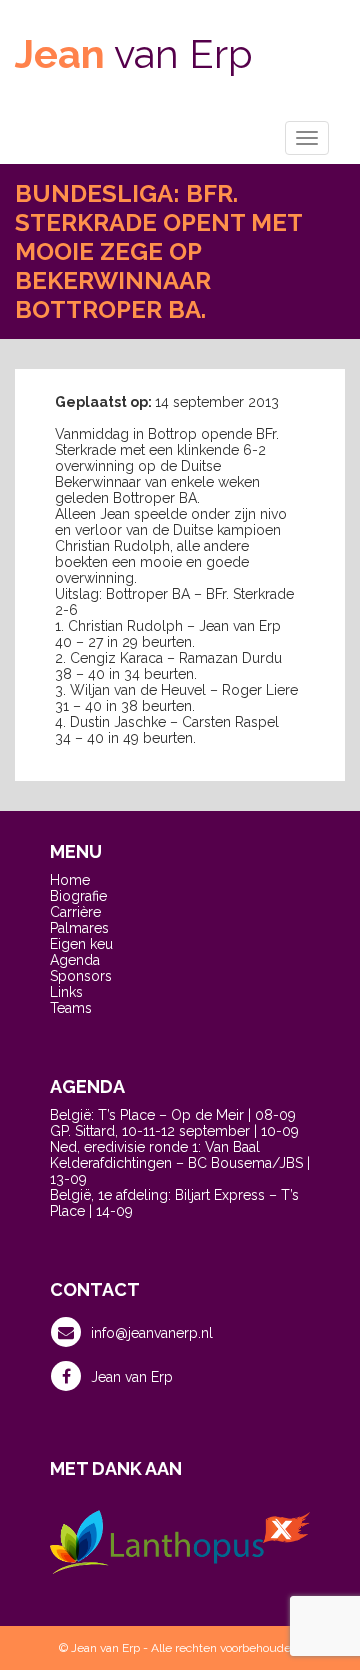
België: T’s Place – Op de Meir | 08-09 (173, 1115)
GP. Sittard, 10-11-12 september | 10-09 (174, 1131)
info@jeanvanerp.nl (152, 1333)
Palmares (79, 928)
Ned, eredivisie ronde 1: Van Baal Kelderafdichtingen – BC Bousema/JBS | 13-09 (180, 1163)
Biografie (78, 896)
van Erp (134, 53)
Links (66, 992)
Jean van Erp (132, 1377)
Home (70, 880)
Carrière (75, 912)
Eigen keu (81, 944)
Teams (71, 1008)
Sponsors (81, 976)
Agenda (75, 960)
